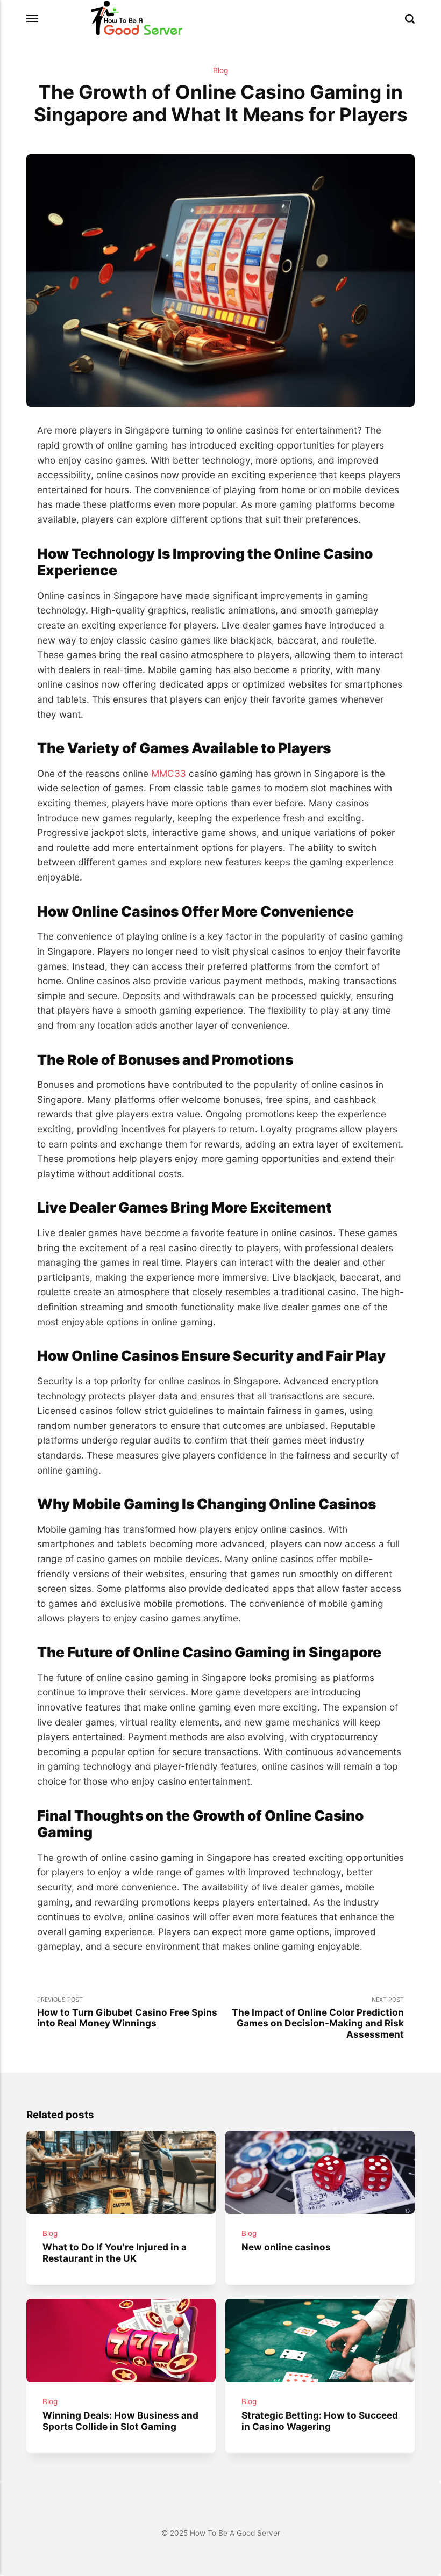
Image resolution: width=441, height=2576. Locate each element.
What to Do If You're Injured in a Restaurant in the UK (115, 2253)
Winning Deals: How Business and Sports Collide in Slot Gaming (120, 2421)
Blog (220, 70)
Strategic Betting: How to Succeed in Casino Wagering (320, 2421)
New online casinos (286, 2247)
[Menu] (33, 19)
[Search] (410, 19)
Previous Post (127, 2012)
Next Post (318, 2018)
